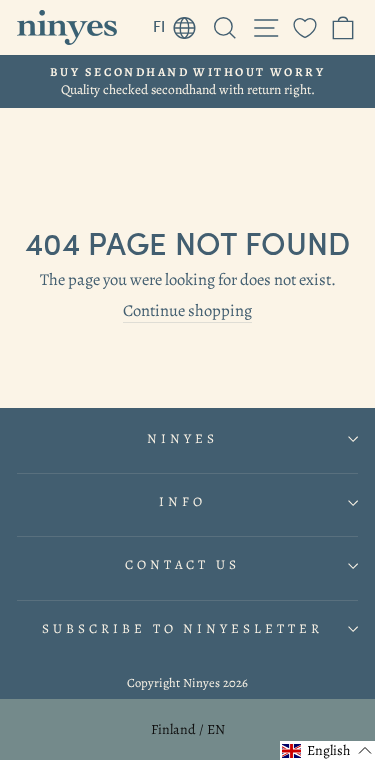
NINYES (182, 439)
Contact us (183, 565)
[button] (327, 750)
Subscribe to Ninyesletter (182, 629)
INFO (182, 502)
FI (180, 23)
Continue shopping (187, 311)
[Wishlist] (305, 27)
